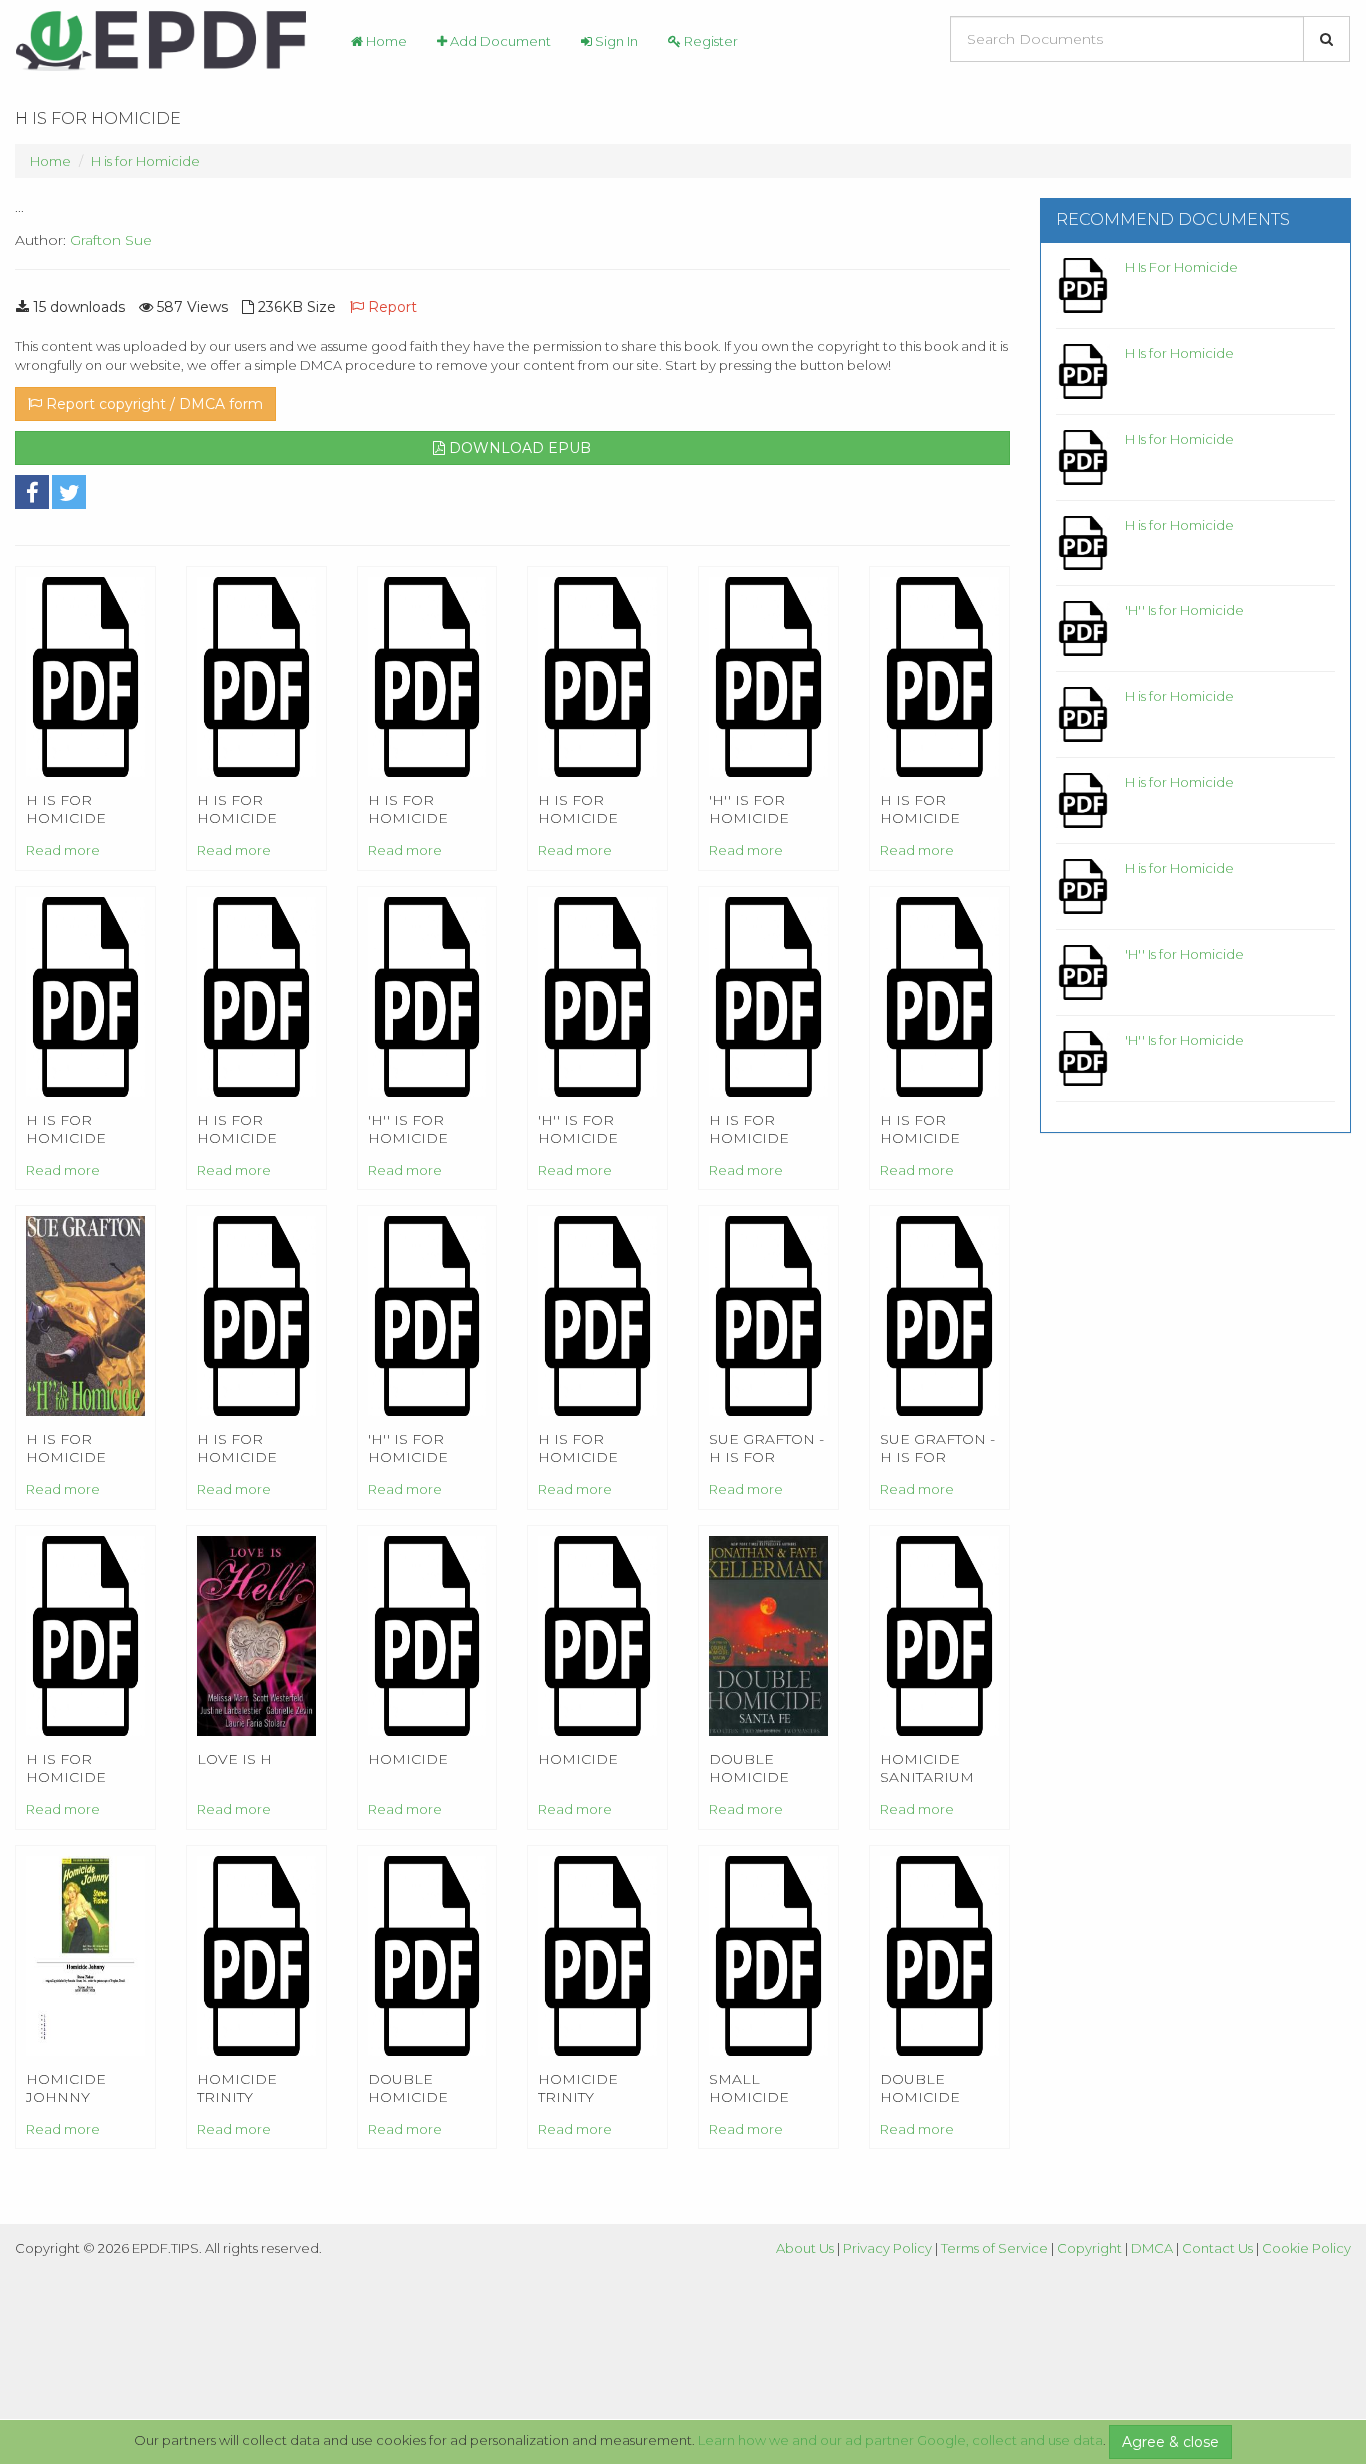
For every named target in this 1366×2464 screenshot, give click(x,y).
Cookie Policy (1306, 2248)
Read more (63, 850)
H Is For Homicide (1181, 267)
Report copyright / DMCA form (152, 404)
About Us (805, 2248)
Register (709, 41)
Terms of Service (994, 2248)
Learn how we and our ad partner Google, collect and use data (900, 2440)
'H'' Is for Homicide (1184, 610)
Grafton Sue (111, 240)
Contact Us (1217, 2248)
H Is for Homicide (1179, 353)
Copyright (1089, 2248)
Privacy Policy (887, 2248)
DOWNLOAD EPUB (518, 448)
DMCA (1152, 2248)
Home (385, 41)
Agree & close (1170, 2442)
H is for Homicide (145, 161)
